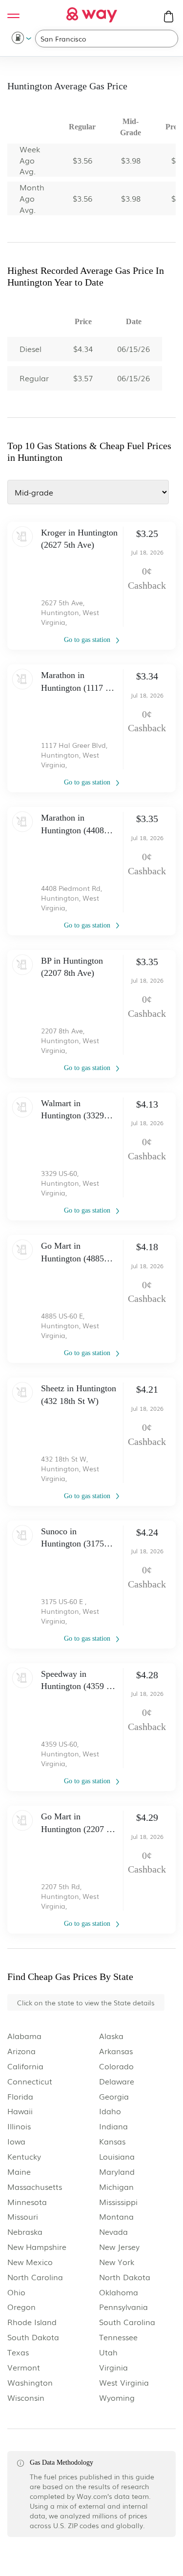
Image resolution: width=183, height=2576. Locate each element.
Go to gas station (88, 640)
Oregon (21, 2307)
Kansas (112, 2141)
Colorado (116, 2066)
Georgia (114, 2096)
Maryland (117, 2172)
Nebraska (25, 2232)
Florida (20, 2096)
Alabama (24, 2036)
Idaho (110, 2111)
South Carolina (127, 2322)
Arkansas (116, 2051)
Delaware (117, 2081)
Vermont (24, 2367)
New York (117, 2262)
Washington (30, 2382)
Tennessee (118, 2337)
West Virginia (124, 2382)
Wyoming (117, 2398)
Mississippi (118, 2202)
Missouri (23, 2216)
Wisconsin (26, 2398)
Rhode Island (32, 2322)
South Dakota (33, 2337)
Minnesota (27, 2202)
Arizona (21, 2051)
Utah (108, 2352)
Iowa (16, 2141)
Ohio (16, 2292)
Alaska (111, 2036)
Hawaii (20, 2111)
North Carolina (35, 2277)
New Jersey (119, 2247)
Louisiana (117, 2156)
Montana (116, 2216)
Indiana (113, 2126)
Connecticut (30, 2081)
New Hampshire (37, 2247)
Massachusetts (35, 2187)
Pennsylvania (123, 2307)
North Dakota (125, 2277)
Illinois (19, 2126)
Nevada (113, 2232)
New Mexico (30, 2262)
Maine (19, 2172)
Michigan (116, 2187)
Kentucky (24, 2156)
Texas (18, 2352)
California (25, 2066)
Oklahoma (119, 2292)
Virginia (113, 2367)
